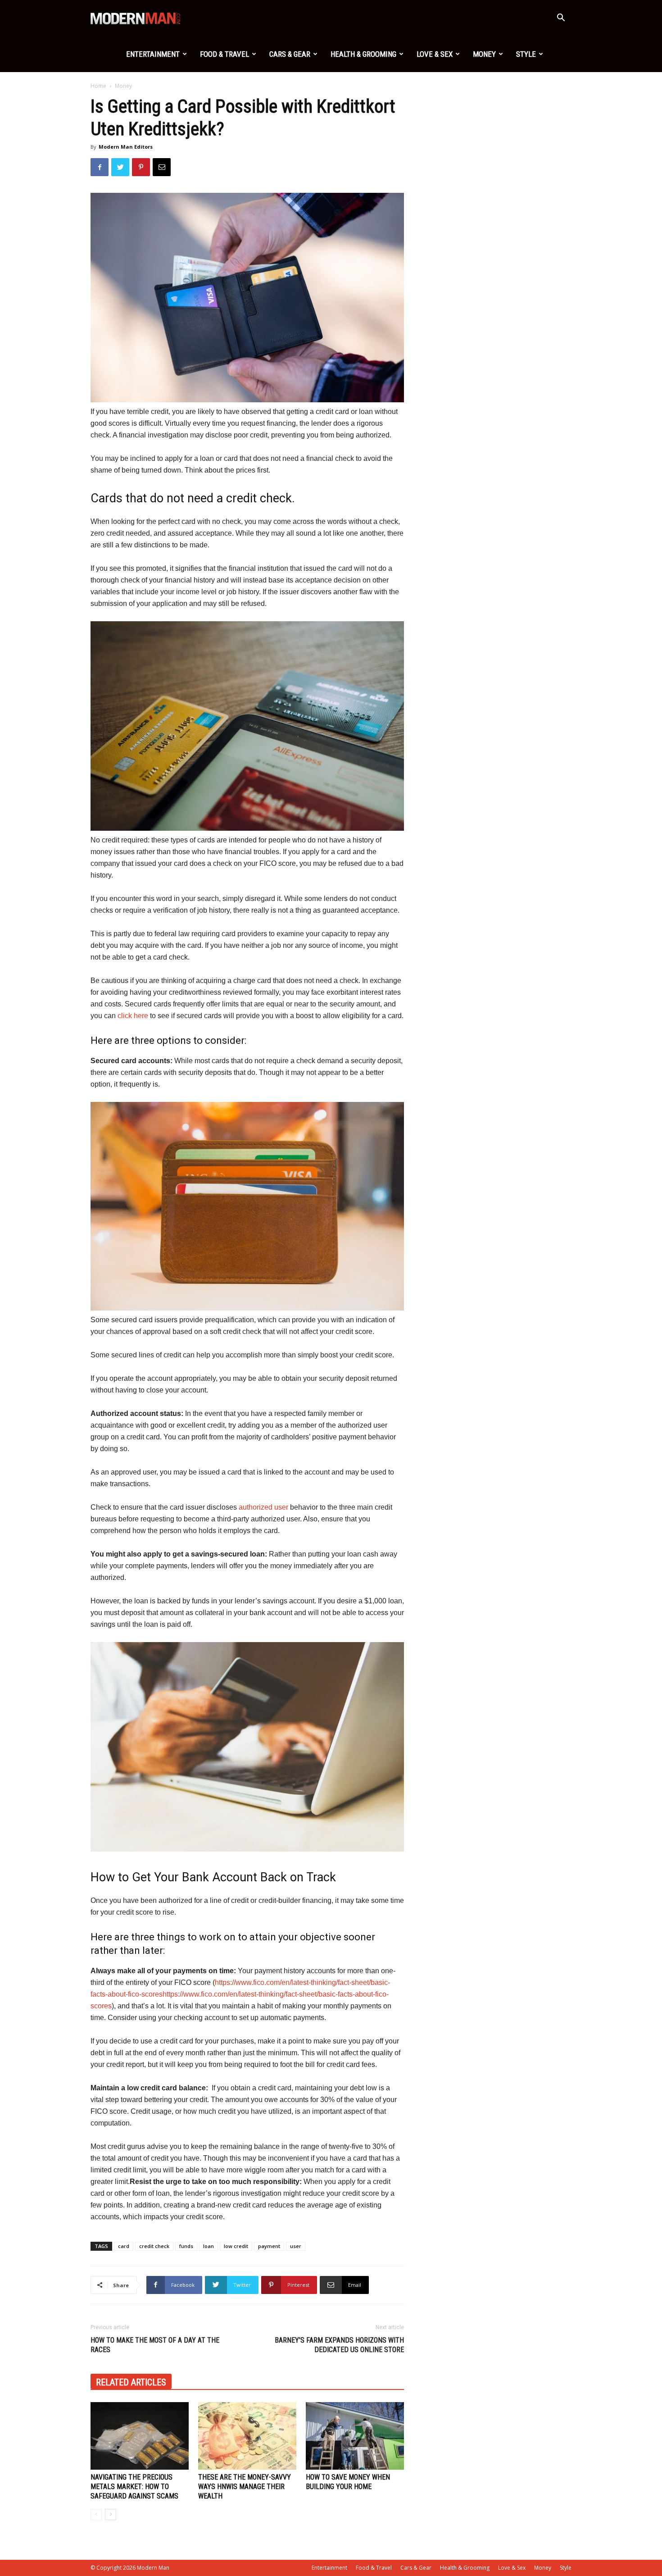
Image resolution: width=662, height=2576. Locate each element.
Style (526, 54)
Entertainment (153, 54)
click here (133, 1016)
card (124, 2246)
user (296, 2246)
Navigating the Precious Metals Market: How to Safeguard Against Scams (134, 2487)
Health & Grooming (363, 54)
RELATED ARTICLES (131, 2382)
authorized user (263, 1507)
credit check (154, 2246)
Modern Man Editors (126, 147)
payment (269, 2246)
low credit (236, 2246)
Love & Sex (435, 54)
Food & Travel (224, 54)
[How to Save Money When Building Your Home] (355, 2436)
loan (209, 2246)
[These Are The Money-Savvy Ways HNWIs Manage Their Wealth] (247, 2436)
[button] (561, 19)
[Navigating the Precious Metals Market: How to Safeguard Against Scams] (140, 2436)
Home (98, 86)
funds (186, 2246)
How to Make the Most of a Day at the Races (155, 2345)
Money (484, 54)
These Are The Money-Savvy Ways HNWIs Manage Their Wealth (245, 2487)
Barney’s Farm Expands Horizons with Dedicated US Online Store (339, 2345)
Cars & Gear (290, 54)
